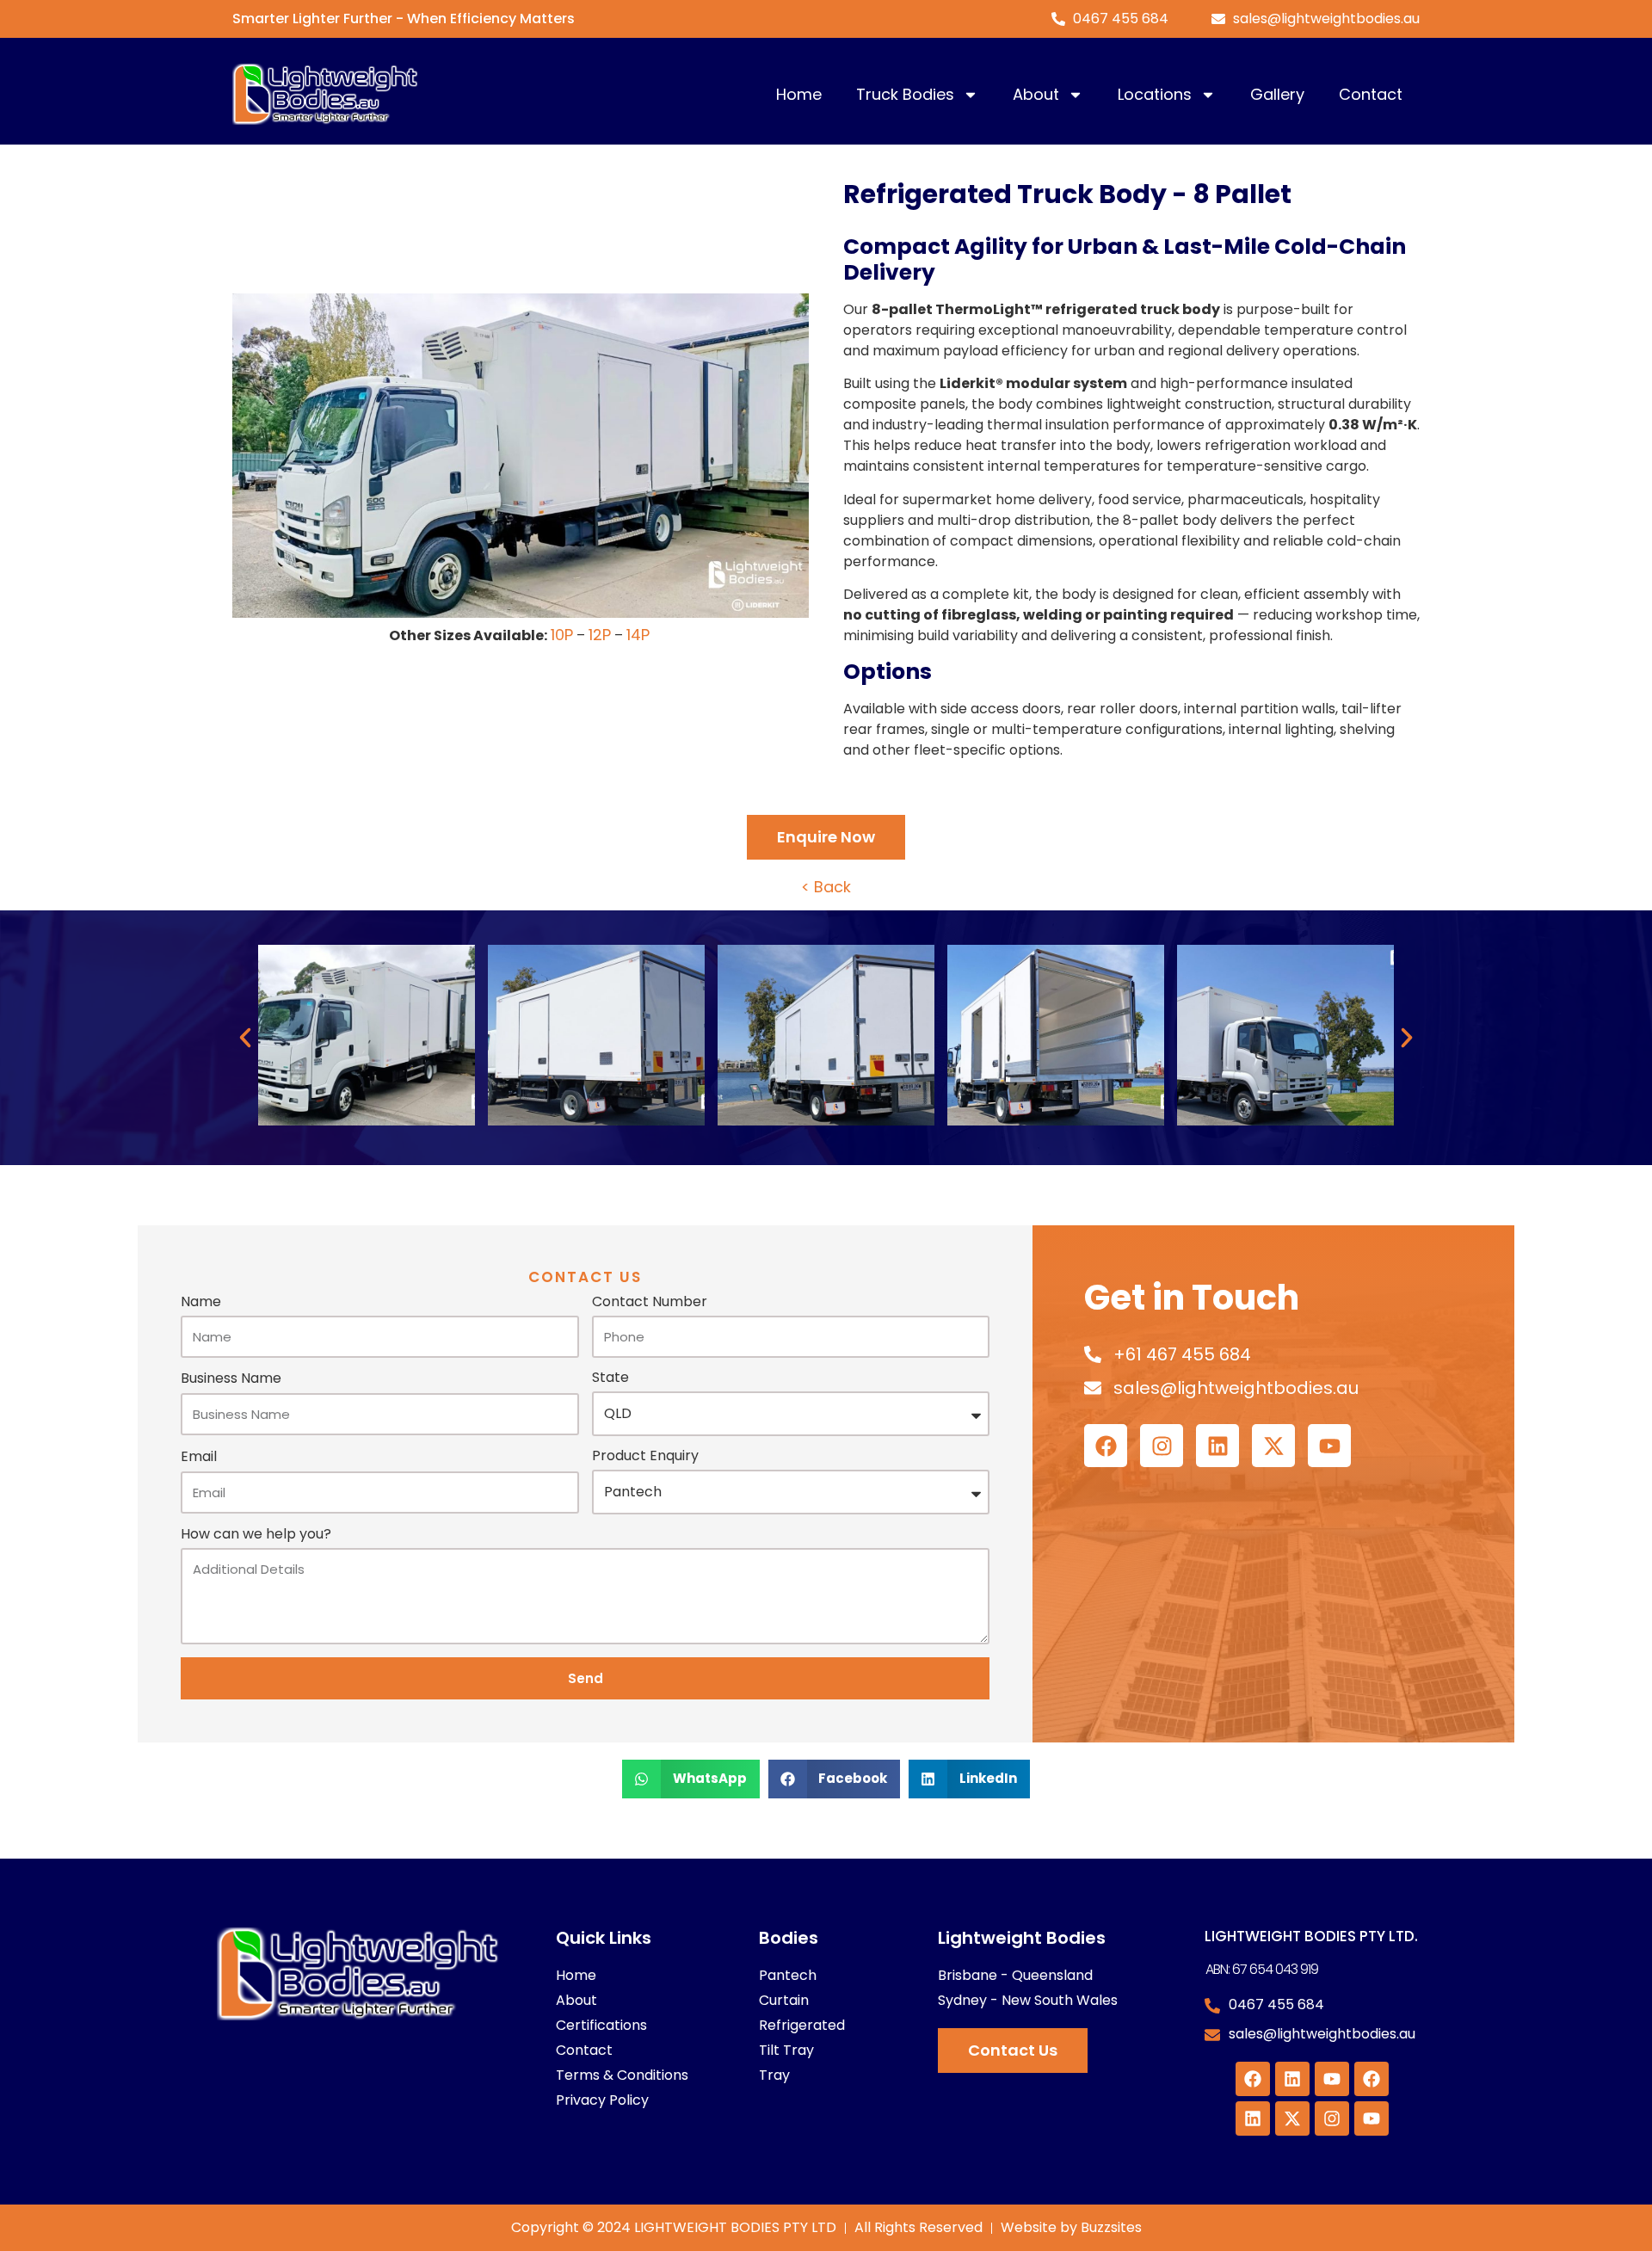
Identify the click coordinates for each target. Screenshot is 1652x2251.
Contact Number (650, 1303)
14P (638, 635)
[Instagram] (1162, 1446)
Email (199, 1458)
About (1036, 94)
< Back (826, 887)
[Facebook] (1106, 1446)
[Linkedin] (1217, 1446)
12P (600, 635)
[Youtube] (1329, 1446)
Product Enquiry (645, 1457)
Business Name (231, 1380)
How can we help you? (256, 1536)
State (610, 1379)
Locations (1155, 94)
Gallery (1277, 94)
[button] (245, 1038)
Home (799, 94)
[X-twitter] (1273, 1446)
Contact (1371, 94)
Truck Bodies (905, 94)
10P (562, 635)
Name (201, 1303)
